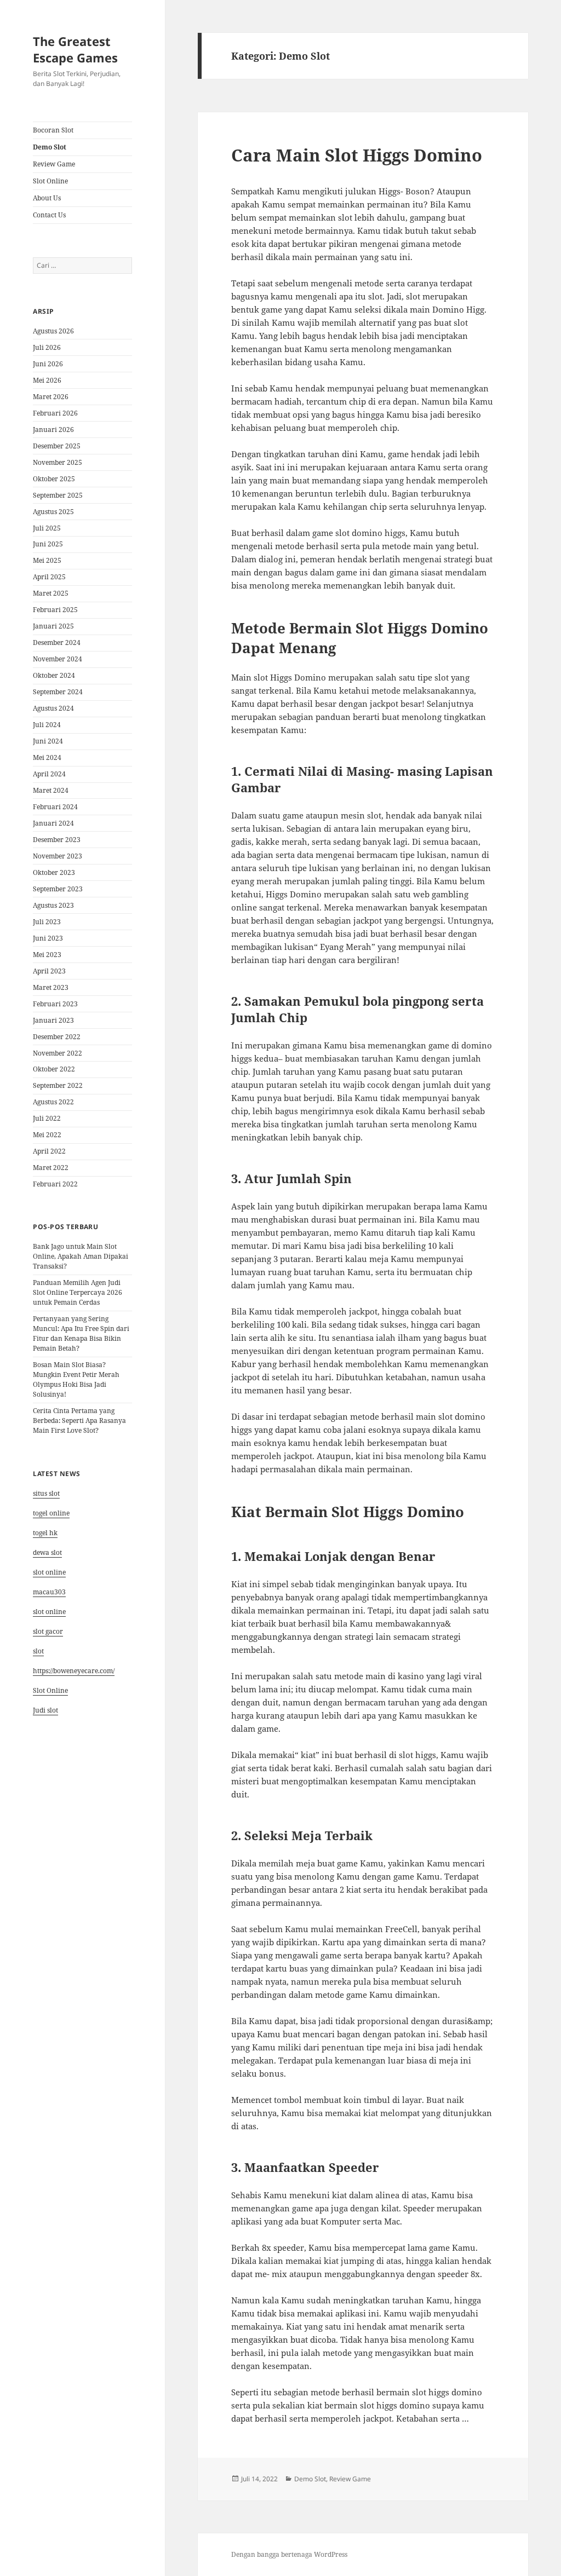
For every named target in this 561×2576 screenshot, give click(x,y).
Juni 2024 (48, 741)
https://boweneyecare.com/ (74, 1671)
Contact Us (49, 215)
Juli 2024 (47, 725)
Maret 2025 (51, 593)
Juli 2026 (47, 347)
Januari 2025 (53, 626)
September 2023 (58, 889)
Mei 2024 (47, 757)
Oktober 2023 (54, 872)
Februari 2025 (55, 610)
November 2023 (58, 856)
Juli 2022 (47, 1118)
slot (38, 1651)
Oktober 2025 (54, 479)
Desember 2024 (57, 642)
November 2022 (58, 1053)
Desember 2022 (57, 1037)
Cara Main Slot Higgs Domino (357, 155)
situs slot (46, 1493)
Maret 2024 (51, 790)
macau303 (49, 1592)
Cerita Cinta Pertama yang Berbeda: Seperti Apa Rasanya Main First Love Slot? (79, 1420)
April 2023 (49, 971)
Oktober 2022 (54, 1069)
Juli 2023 (47, 922)
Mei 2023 (47, 955)
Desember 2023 (57, 840)
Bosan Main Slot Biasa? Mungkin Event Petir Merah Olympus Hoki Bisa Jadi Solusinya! (76, 1379)
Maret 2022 (51, 1168)
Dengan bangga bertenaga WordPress (289, 2554)
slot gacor (48, 1631)
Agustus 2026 (53, 331)
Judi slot (45, 1710)
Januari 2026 (53, 430)
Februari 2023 (55, 1004)
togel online (51, 1513)
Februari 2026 (55, 413)
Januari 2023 (53, 1020)
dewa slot (47, 1552)
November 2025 (58, 462)
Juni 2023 (48, 938)
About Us (47, 198)
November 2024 (58, 659)
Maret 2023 (51, 987)
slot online (49, 1572)
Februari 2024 (55, 807)
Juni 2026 (48, 364)
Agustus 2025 (53, 512)
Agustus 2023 (53, 905)
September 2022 (58, 1085)
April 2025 (49, 577)
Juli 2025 (47, 528)
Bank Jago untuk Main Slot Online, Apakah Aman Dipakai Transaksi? (81, 1256)
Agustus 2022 (53, 1102)
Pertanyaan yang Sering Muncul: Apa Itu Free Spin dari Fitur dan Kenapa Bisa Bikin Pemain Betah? (81, 1333)
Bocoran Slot (53, 130)
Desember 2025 (57, 446)
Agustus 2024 (53, 708)
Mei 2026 (47, 380)
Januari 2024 (53, 823)
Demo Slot (50, 147)
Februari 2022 (55, 1184)
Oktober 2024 (54, 675)
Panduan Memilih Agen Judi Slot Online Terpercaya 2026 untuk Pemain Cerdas (78, 1292)
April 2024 (49, 774)
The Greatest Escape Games (75, 49)
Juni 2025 (48, 544)
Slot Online (50, 181)
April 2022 (49, 1151)
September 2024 (58, 692)
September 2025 (58, 495)
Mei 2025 (47, 560)
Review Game (54, 164)
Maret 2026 (51, 397)
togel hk (45, 1533)
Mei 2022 (47, 1135)
